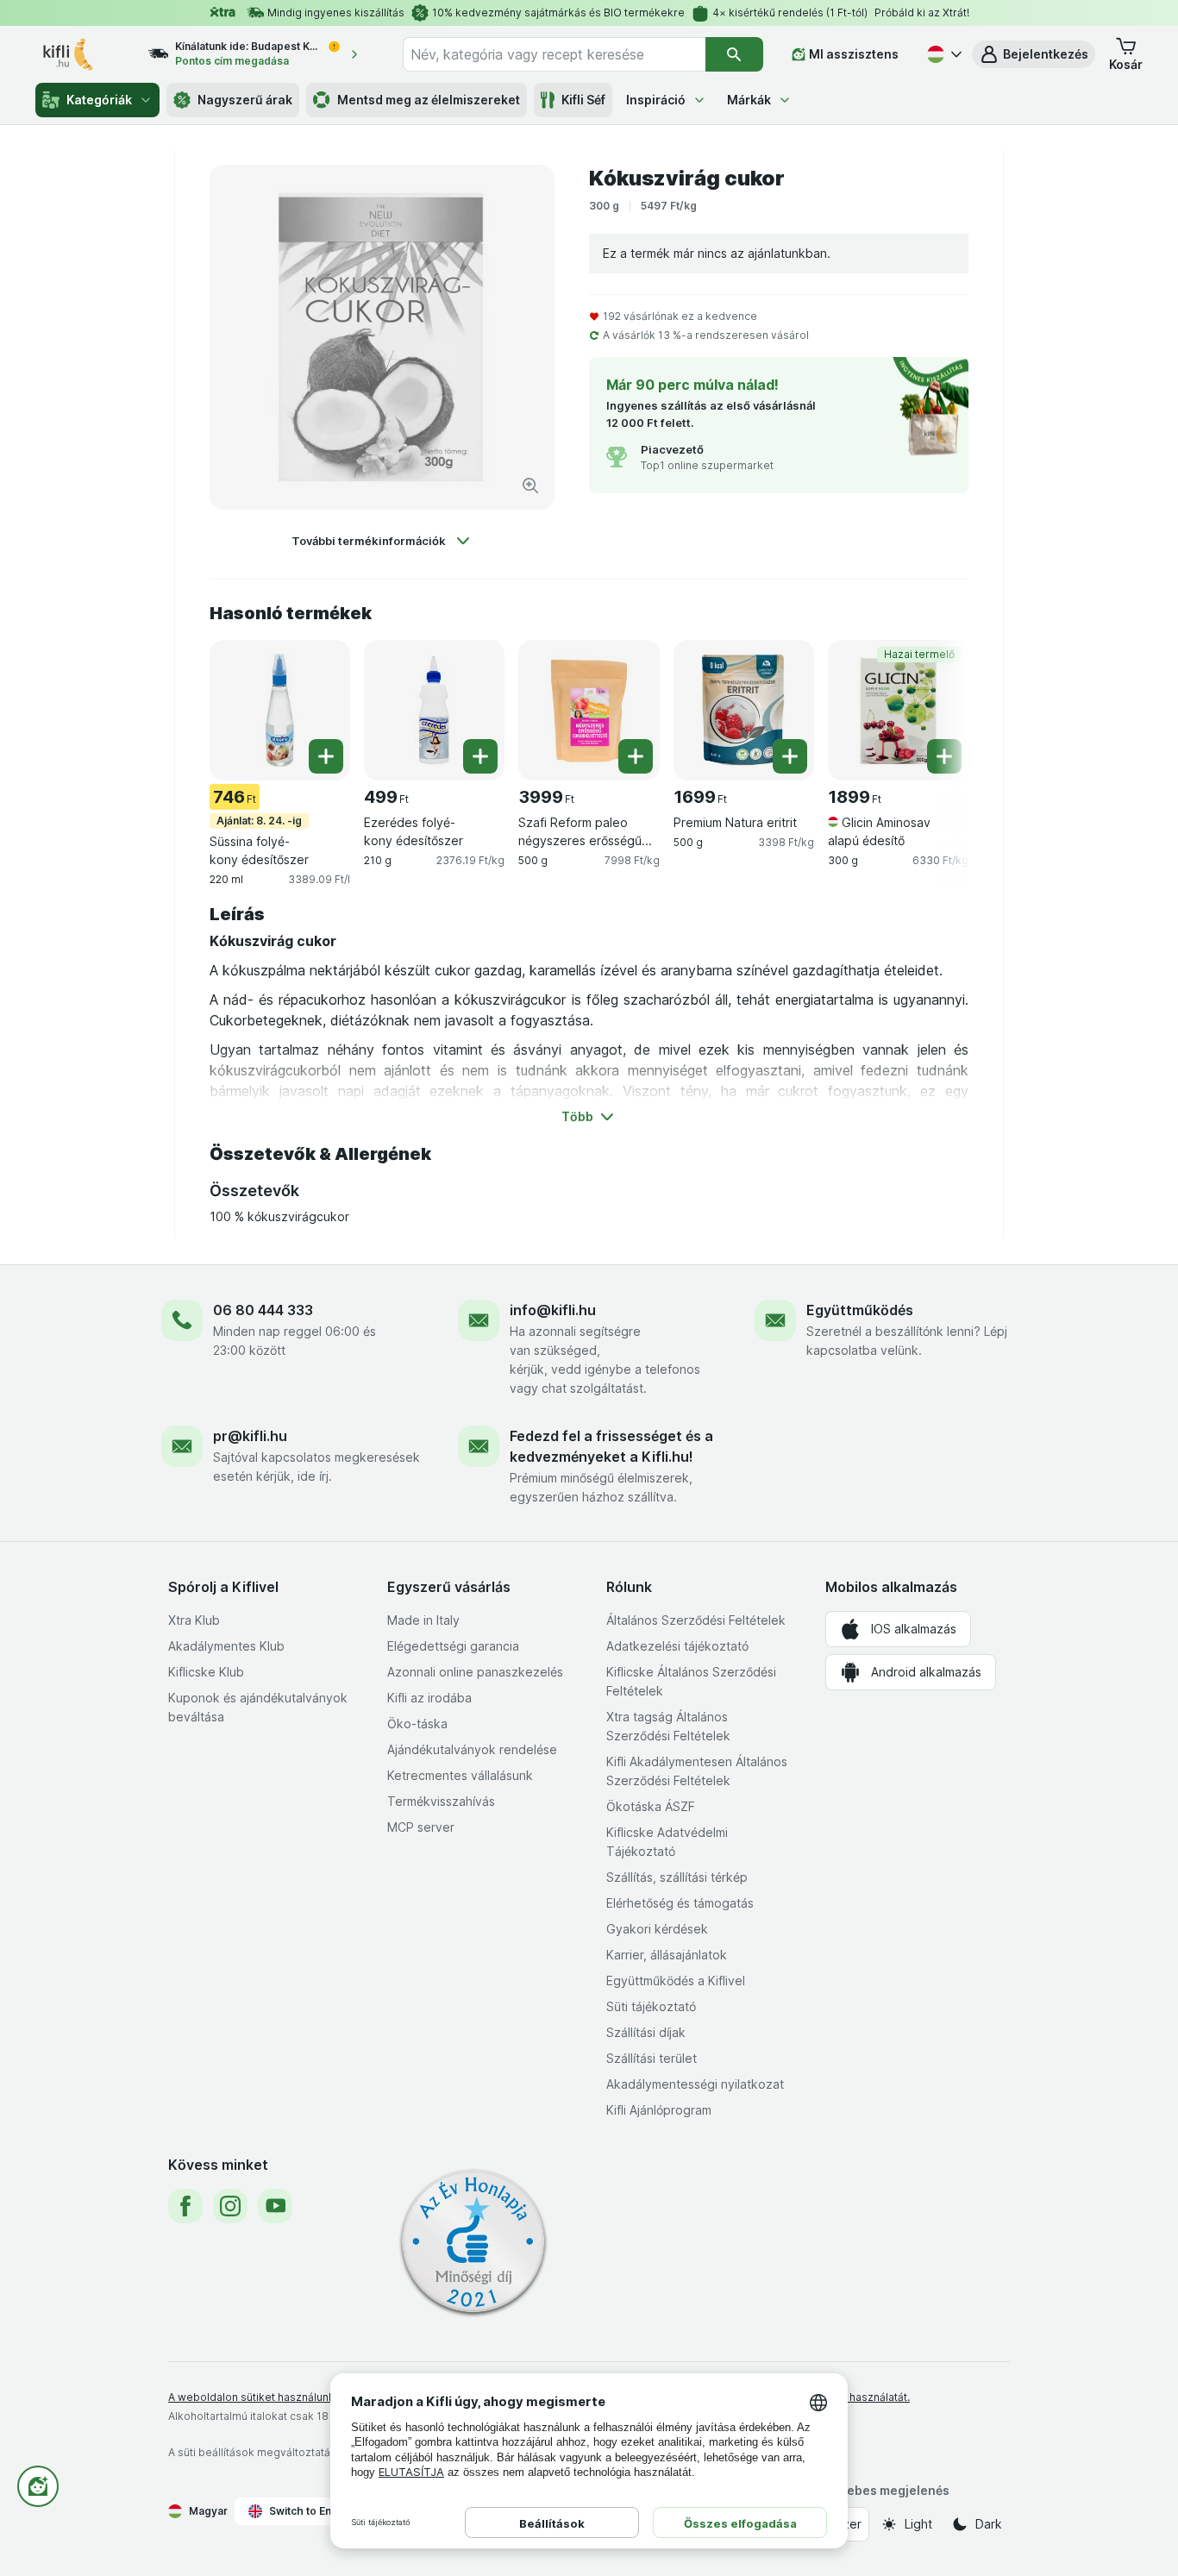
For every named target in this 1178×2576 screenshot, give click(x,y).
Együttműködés (860, 1310)
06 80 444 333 (263, 1310)
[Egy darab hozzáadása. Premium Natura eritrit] (790, 756)
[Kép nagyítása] (530, 486)
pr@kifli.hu (250, 1436)
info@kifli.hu (553, 1310)
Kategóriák (99, 100)
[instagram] (230, 2206)
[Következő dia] (934, 709)
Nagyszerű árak (245, 100)
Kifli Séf (583, 100)
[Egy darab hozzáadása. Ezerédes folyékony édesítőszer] (480, 756)
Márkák (749, 100)
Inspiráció (656, 100)
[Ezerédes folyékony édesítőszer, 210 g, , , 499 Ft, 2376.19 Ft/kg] (434, 710)
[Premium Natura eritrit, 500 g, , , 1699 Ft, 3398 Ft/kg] (744, 710)
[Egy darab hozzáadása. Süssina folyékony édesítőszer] (326, 756)
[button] (1034, 54)
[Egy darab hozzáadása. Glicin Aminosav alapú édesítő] (944, 756)
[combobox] (554, 54)
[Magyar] (943, 54)
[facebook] (185, 2206)
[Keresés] (734, 54)
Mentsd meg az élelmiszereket (429, 100)
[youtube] (275, 2206)
